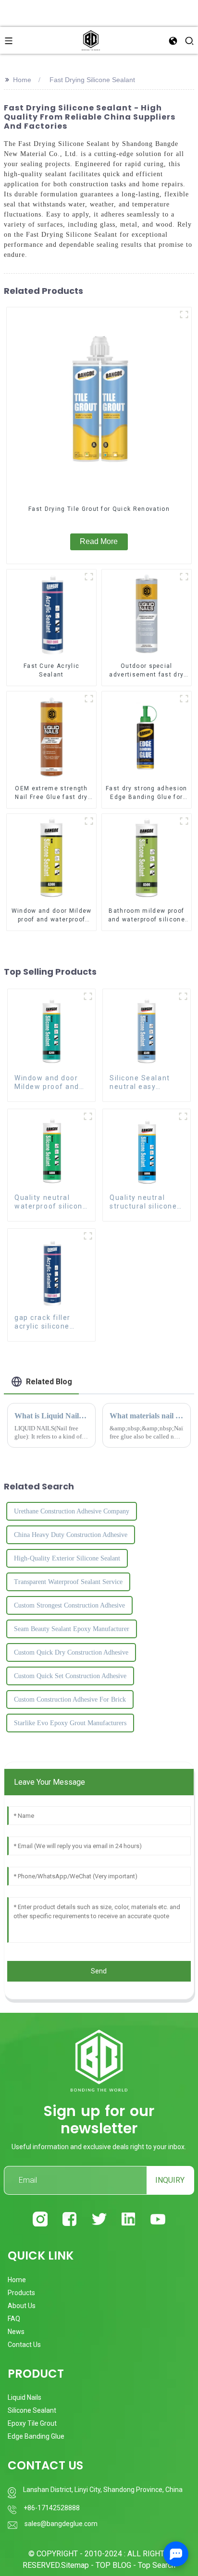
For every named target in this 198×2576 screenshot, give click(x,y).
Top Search (157, 2565)
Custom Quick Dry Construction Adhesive (71, 1652)
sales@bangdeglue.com (61, 2524)
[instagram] (40, 2219)
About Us (22, 2306)
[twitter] (99, 2219)
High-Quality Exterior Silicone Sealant (67, 1558)
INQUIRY (170, 2180)
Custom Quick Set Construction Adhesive (70, 1676)
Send (99, 1971)
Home (22, 80)
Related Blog (49, 1382)
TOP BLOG (114, 2565)
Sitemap (75, 2565)
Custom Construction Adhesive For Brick (70, 1699)
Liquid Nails (25, 2397)
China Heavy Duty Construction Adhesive (71, 1535)
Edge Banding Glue (36, 2436)
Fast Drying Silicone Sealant (92, 80)
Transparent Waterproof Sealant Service (68, 1582)
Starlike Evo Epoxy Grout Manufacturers (70, 1723)
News (16, 2332)
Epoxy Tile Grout (32, 2423)
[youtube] (158, 2219)
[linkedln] (129, 2219)
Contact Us (24, 2345)
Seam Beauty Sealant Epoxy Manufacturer (72, 1629)
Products (21, 2293)
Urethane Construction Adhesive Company (72, 1511)
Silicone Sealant (32, 2410)
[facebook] (69, 2219)
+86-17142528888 (52, 2508)
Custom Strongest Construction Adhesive (69, 1605)
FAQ (14, 2319)
